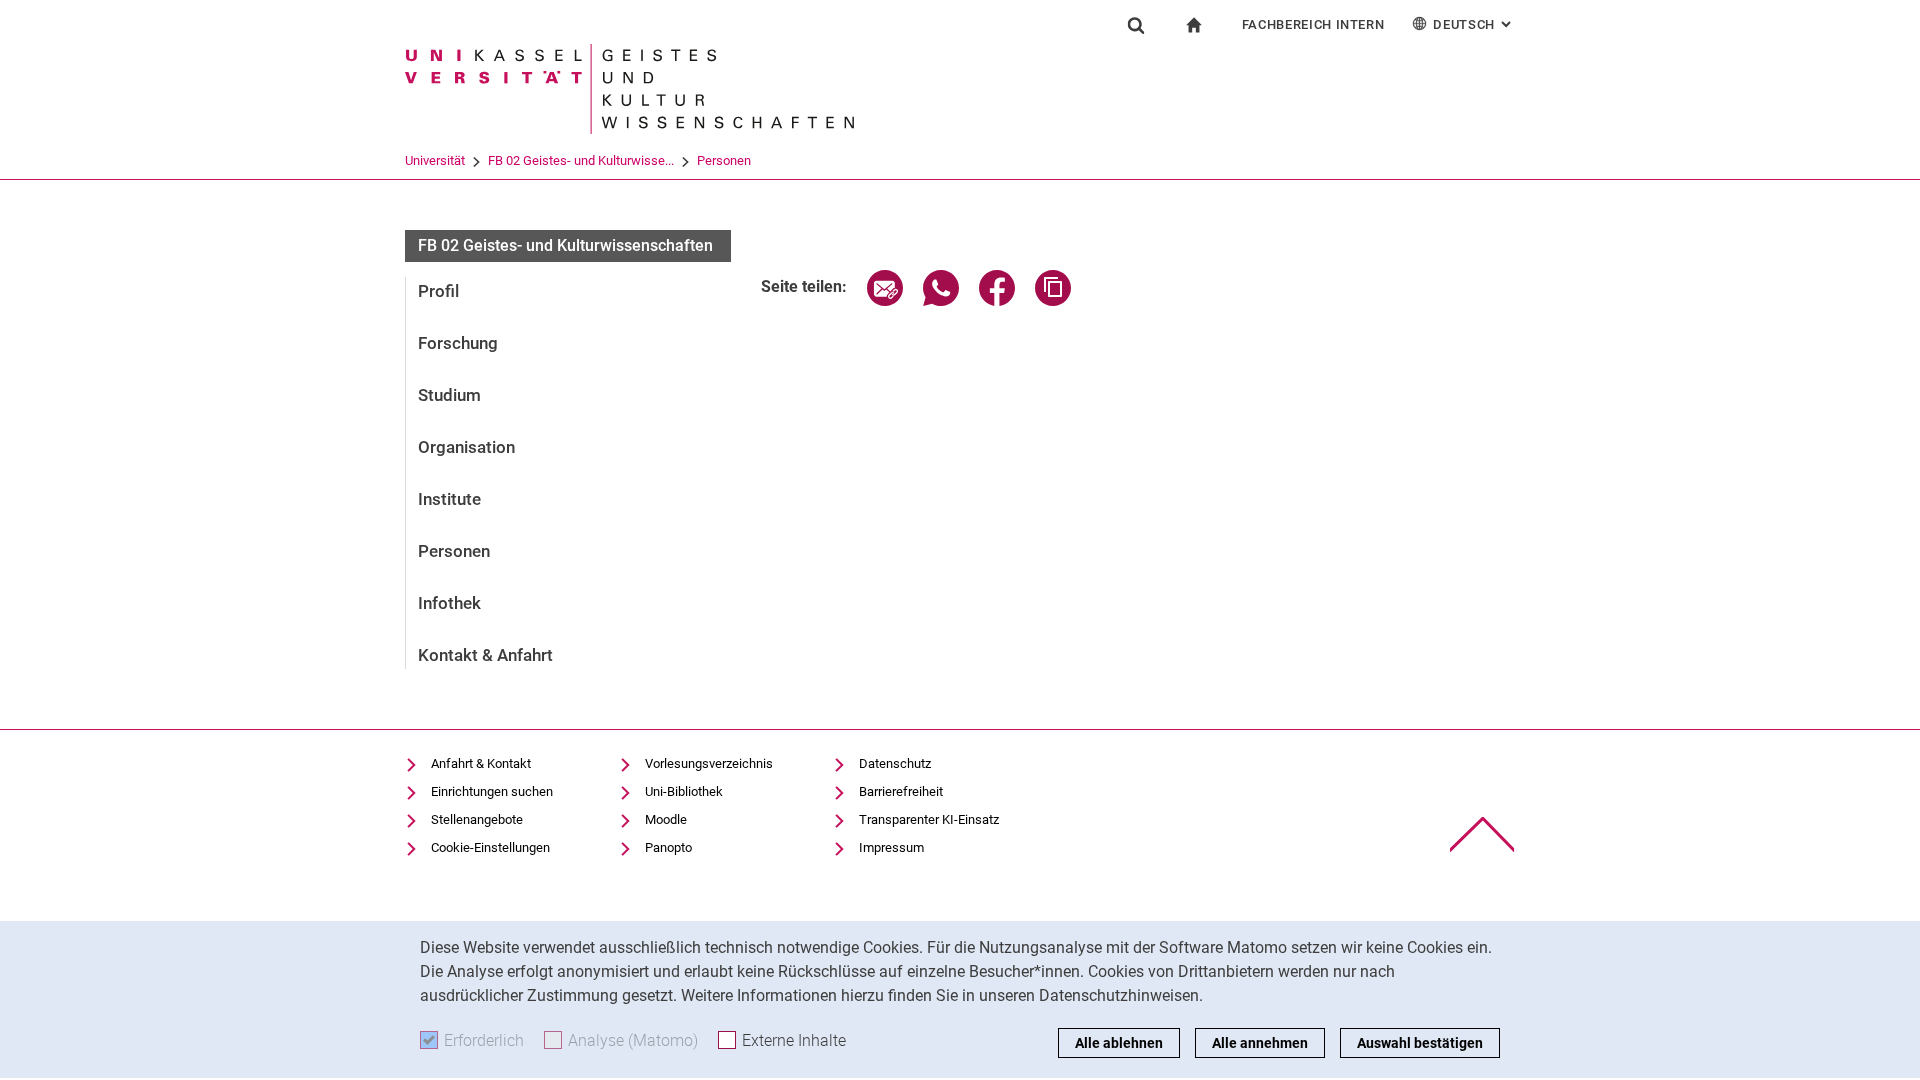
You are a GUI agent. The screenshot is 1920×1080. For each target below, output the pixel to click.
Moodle (666, 819)
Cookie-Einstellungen (490, 847)
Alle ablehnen (1119, 1043)
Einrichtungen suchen (492, 791)
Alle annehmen (1260, 1043)
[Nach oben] (1482, 834)
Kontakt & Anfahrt (485, 655)
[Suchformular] (1136, 25)
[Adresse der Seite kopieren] (1053, 300)
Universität (435, 160)
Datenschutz (895, 763)
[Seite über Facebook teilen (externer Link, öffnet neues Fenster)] (997, 300)
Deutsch (1474, 24)
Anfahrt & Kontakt (481, 763)
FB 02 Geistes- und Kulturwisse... (581, 160)
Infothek (449, 603)
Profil (438, 291)
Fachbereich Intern (1313, 24)
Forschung (458, 343)
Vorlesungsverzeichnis (709, 763)
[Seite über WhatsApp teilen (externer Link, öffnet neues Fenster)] (941, 300)
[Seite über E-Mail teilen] (885, 300)
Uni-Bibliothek (684, 791)
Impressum (891, 847)
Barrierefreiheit (901, 791)
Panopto (668, 847)
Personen (724, 160)
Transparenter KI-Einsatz (929, 819)
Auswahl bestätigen (1420, 1043)
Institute (449, 499)
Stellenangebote (477, 819)
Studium (449, 395)
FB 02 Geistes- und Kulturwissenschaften (565, 245)
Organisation (466, 447)
